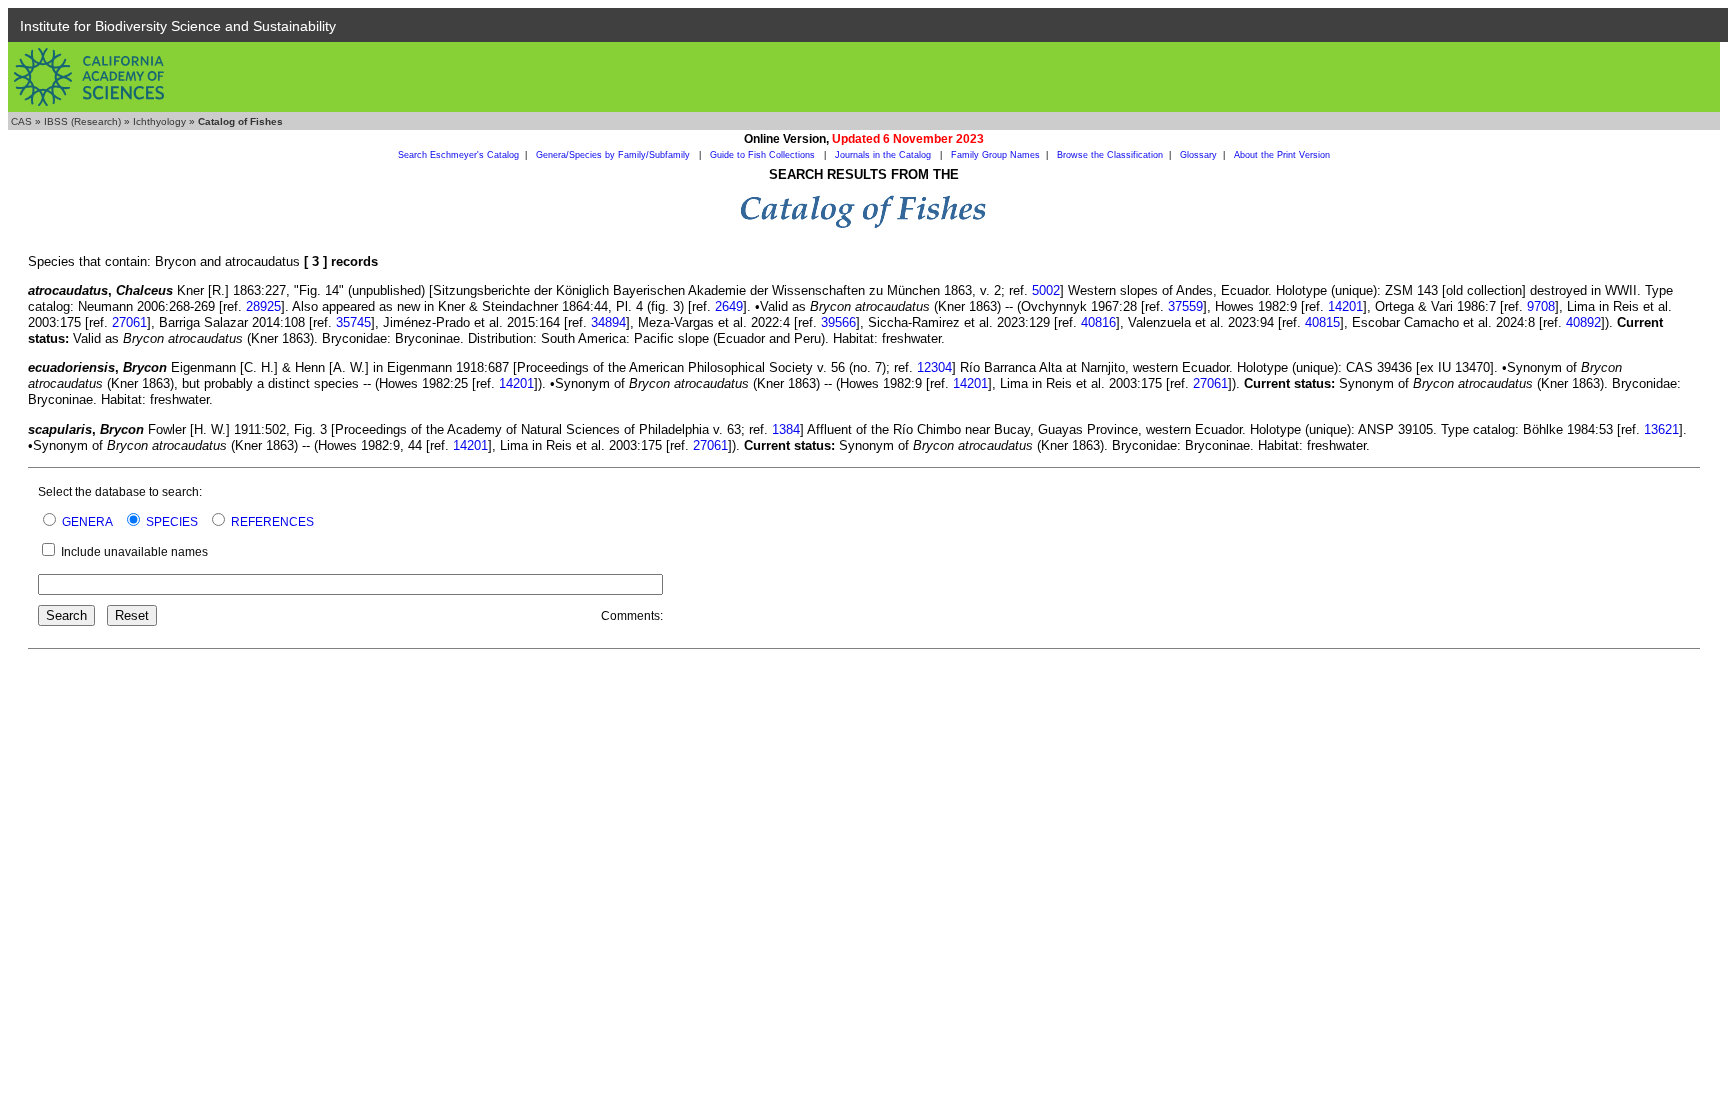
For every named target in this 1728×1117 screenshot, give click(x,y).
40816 (1098, 322)
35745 (353, 322)
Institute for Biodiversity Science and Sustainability (178, 26)
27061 (129, 322)
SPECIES (172, 522)
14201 (1345, 306)
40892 (1583, 322)
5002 (1046, 290)
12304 (934, 367)
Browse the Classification (1110, 155)
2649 (729, 306)
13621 (1661, 429)
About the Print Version (1282, 155)
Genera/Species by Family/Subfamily (614, 155)
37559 (1185, 306)
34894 (608, 322)
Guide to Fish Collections (764, 155)
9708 (1541, 306)
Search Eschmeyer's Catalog (458, 155)
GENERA (87, 522)
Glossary (1198, 155)
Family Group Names (995, 155)
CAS (21, 121)
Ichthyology (159, 121)
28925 (263, 306)
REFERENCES (272, 522)
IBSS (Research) (82, 121)
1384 (786, 429)
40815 (1322, 322)
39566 (838, 322)
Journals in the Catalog (884, 155)
